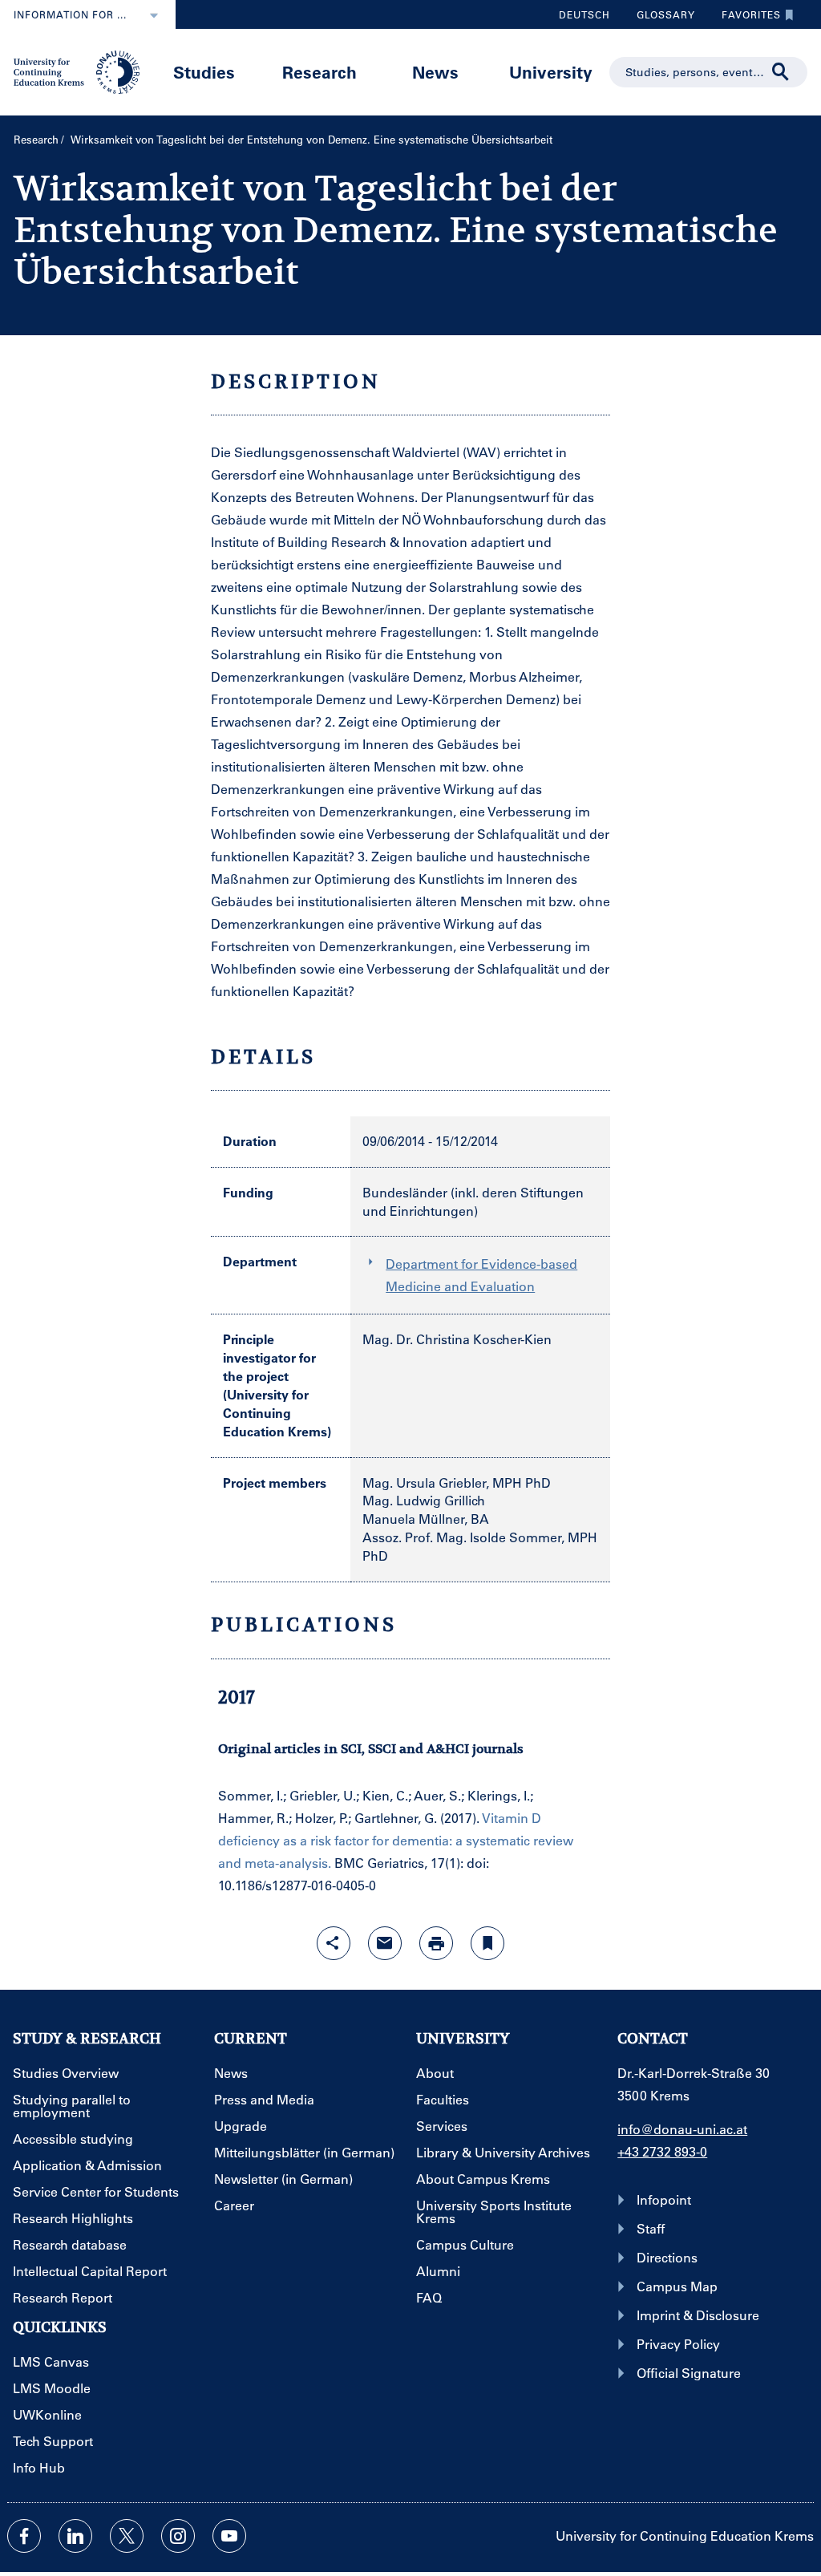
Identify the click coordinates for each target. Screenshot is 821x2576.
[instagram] (178, 2536)
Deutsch (584, 14)
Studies (204, 72)
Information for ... (70, 14)
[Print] (436, 1943)
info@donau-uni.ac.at (682, 2129)
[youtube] (229, 2536)
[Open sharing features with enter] (334, 1943)
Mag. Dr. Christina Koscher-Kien (457, 1339)
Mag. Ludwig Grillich (424, 1500)
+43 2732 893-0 (662, 2151)
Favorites (745, 18)
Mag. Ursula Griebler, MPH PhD (457, 1482)
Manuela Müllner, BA (426, 1519)
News (435, 72)
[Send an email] (385, 1943)
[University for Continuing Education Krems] (78, 71)
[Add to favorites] (487, 1943)
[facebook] (24, 2536)
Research (320, 72)
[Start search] (781, 72)
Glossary (660, 18)
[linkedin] (75, 2536)
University (551, 72)
